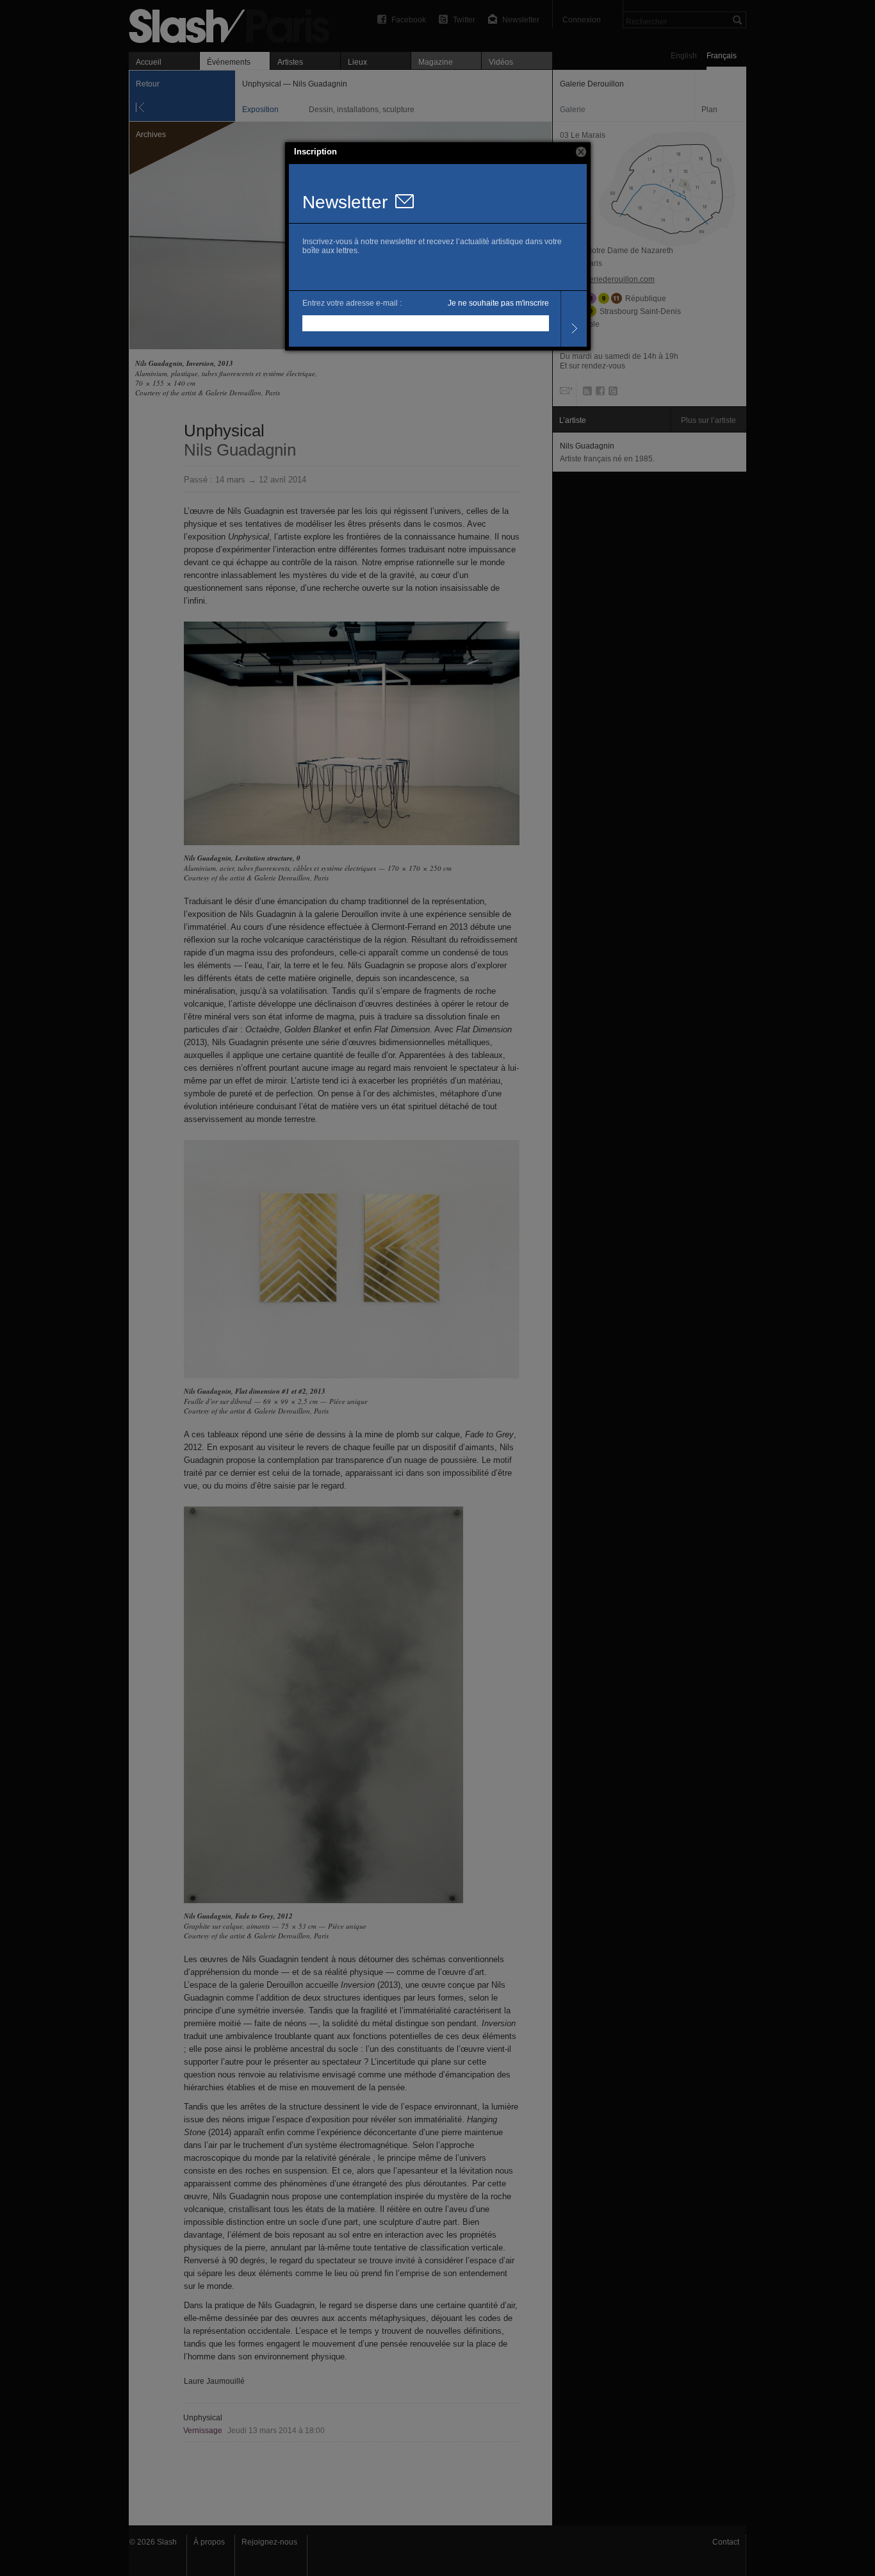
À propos (209, 2542)
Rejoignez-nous (269, 2542)
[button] (581, 152)
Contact (726, 2542)
